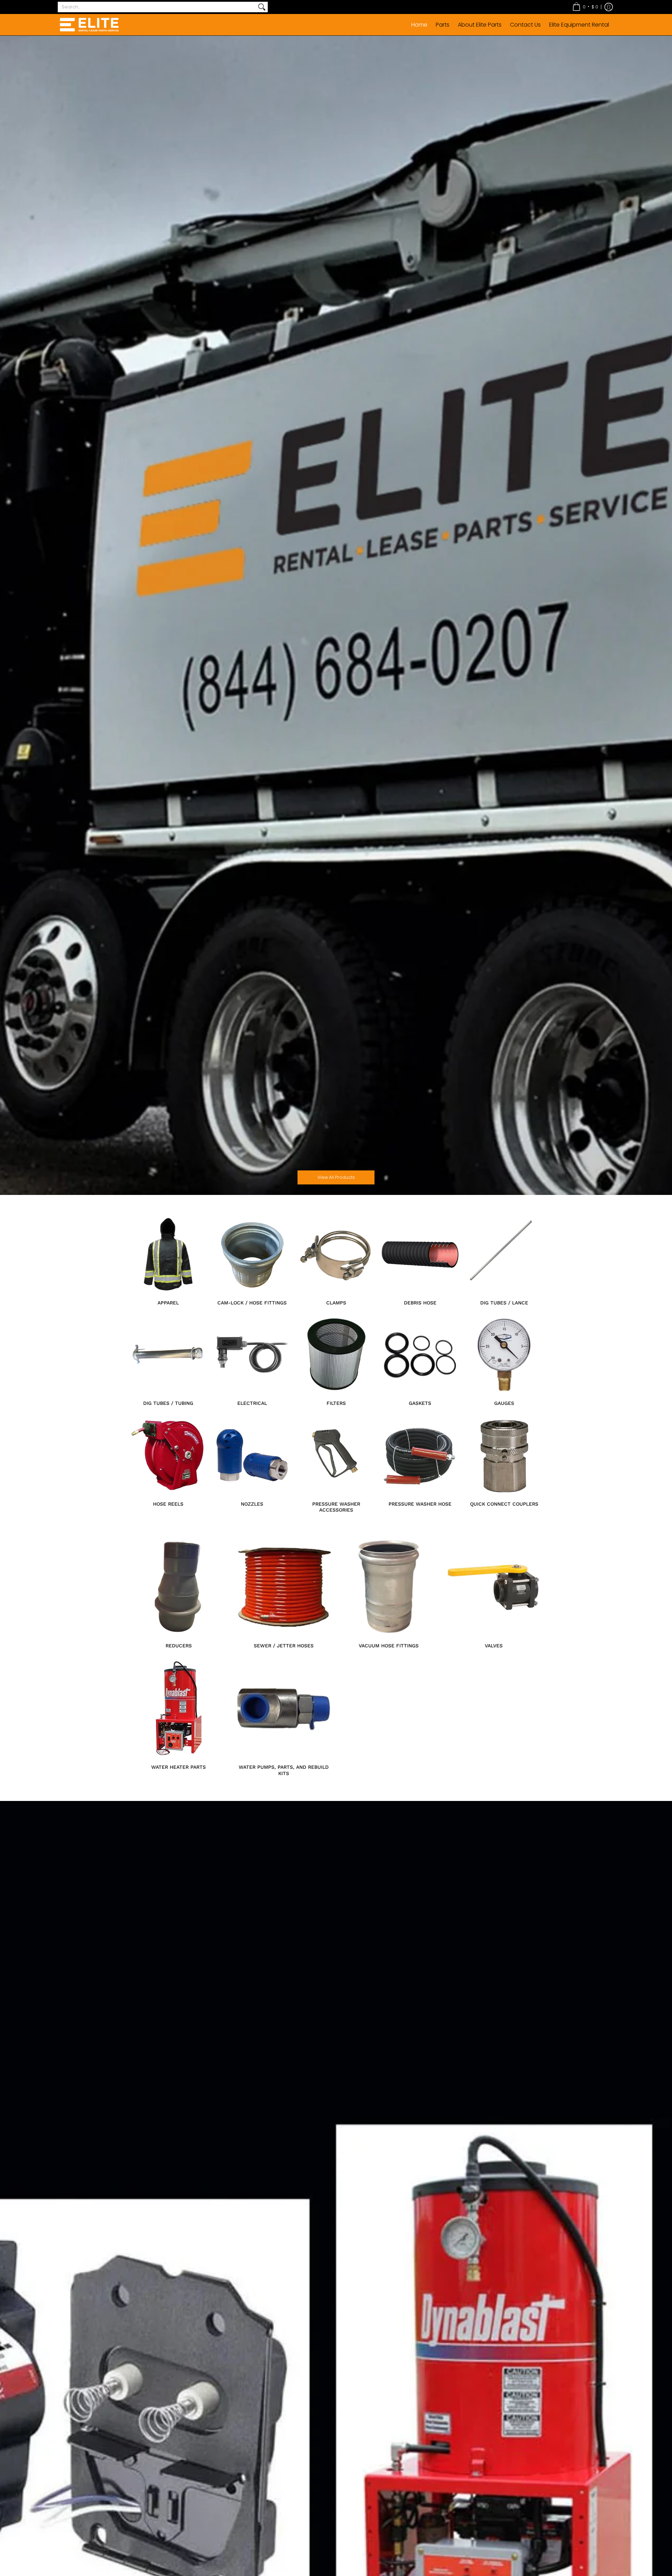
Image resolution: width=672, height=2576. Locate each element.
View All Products (336, 1177)
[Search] (262, 7)
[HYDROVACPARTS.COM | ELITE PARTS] (89, 25)
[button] (585, 7)
